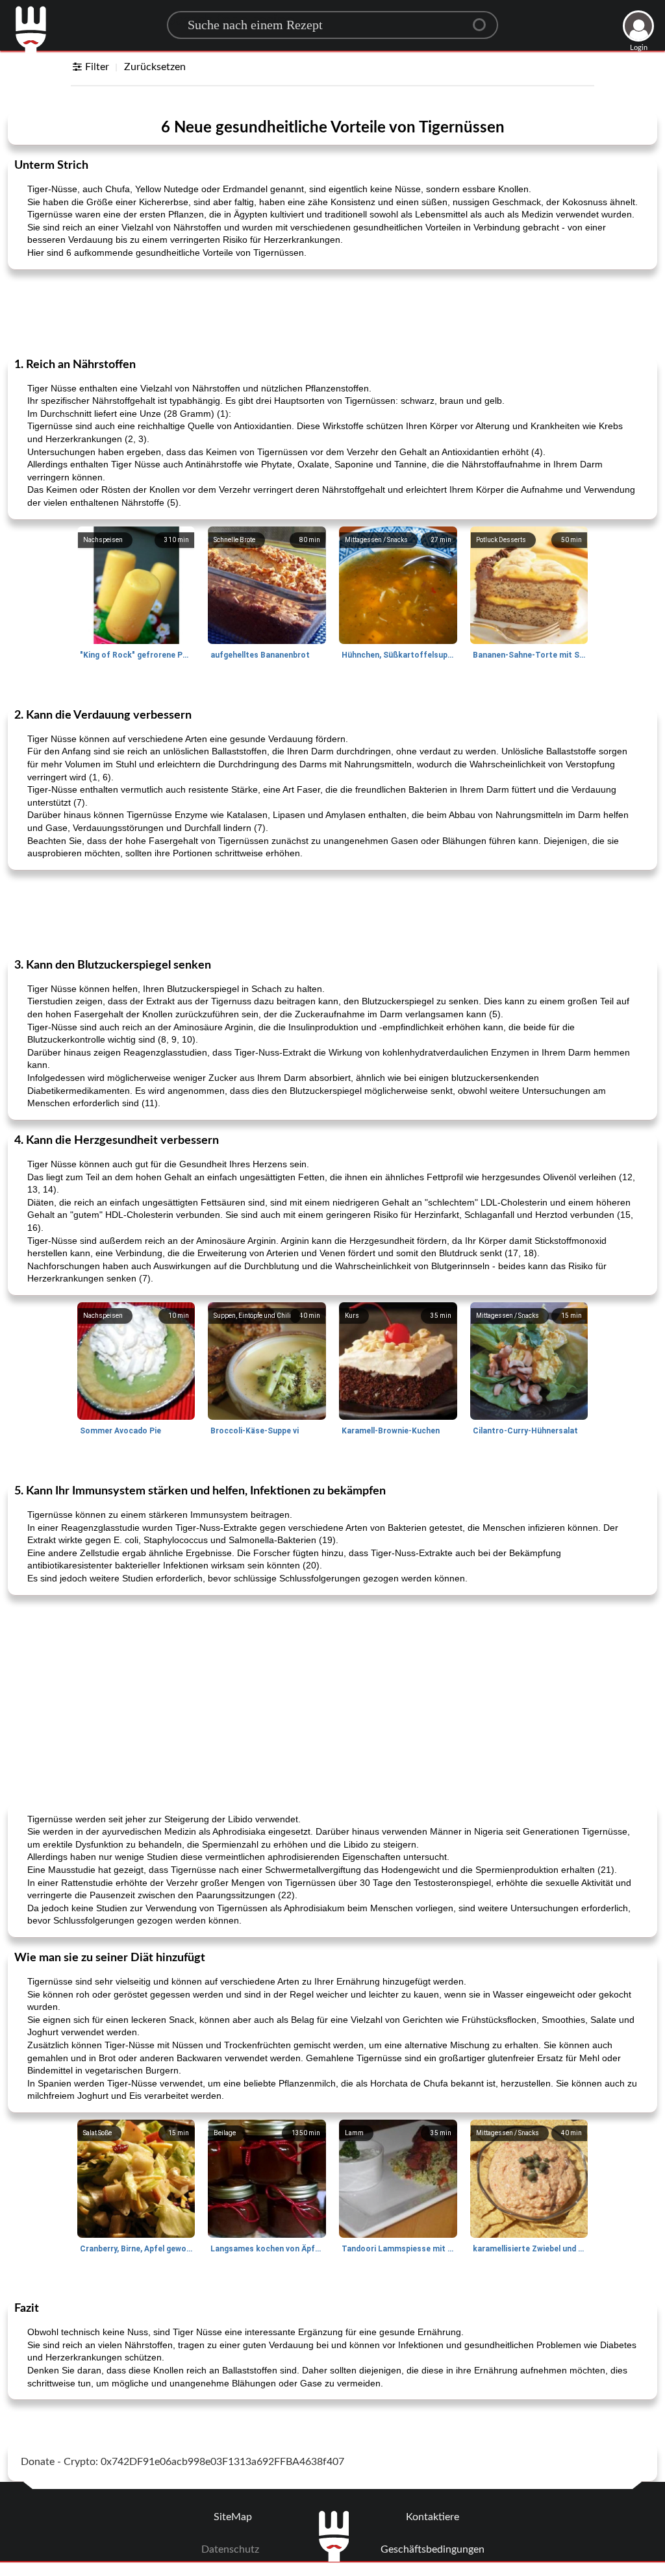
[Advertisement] (332, 312)
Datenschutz (230, 2549)
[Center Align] (484, 19)
